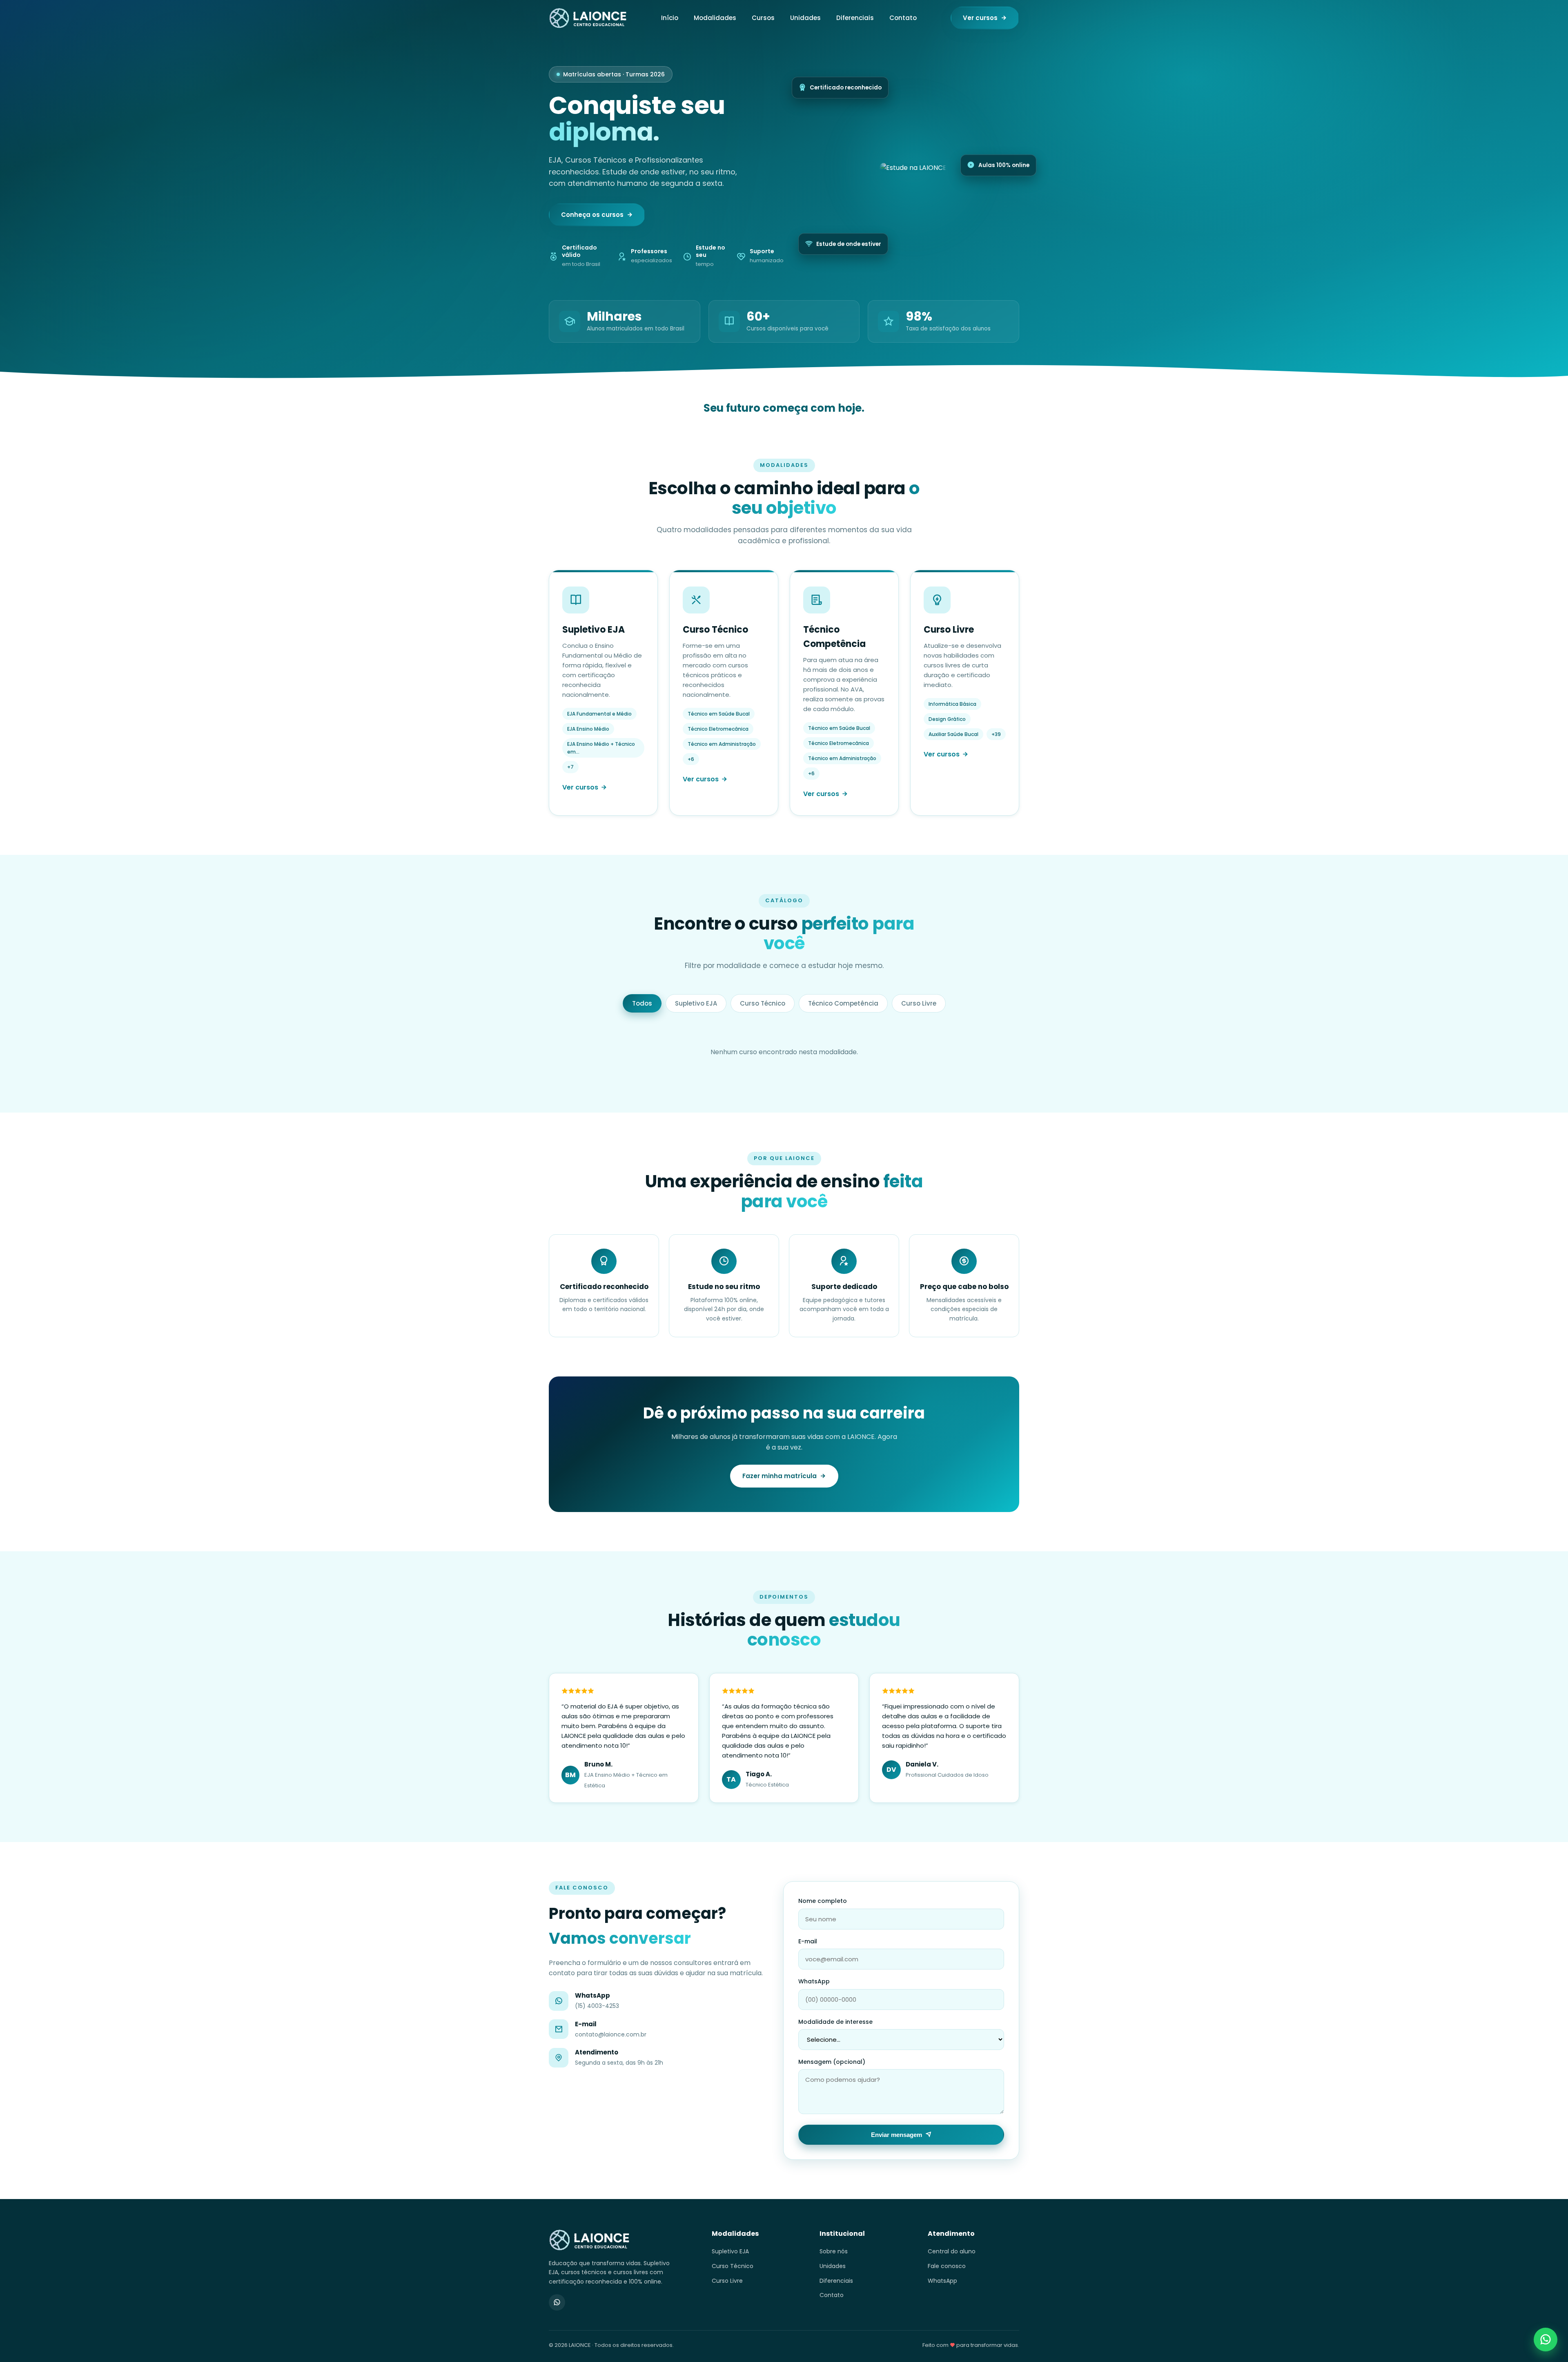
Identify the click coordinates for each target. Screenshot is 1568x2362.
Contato (903, 18)
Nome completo (823, 1901)
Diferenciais (855, 18)
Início (670, 18)
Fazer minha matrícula (780, 1476)
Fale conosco (947, 2266)
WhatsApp (814, 1981)
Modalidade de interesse (835, 2022)
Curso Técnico (763, 1003)
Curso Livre (919, 1003)
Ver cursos (980, 18)
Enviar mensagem (896, 2135)
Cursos (763, 18)
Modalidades (715, 18)
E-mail (808, 1941)
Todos (642, 1003)
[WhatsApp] (557, 2302)
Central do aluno (952, 2251)
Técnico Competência (843, 1003)
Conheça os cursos (592, 215)
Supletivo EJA (696, 1003)
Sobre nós (834, 2251)
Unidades (805, 18)
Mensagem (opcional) (832, 2062)
